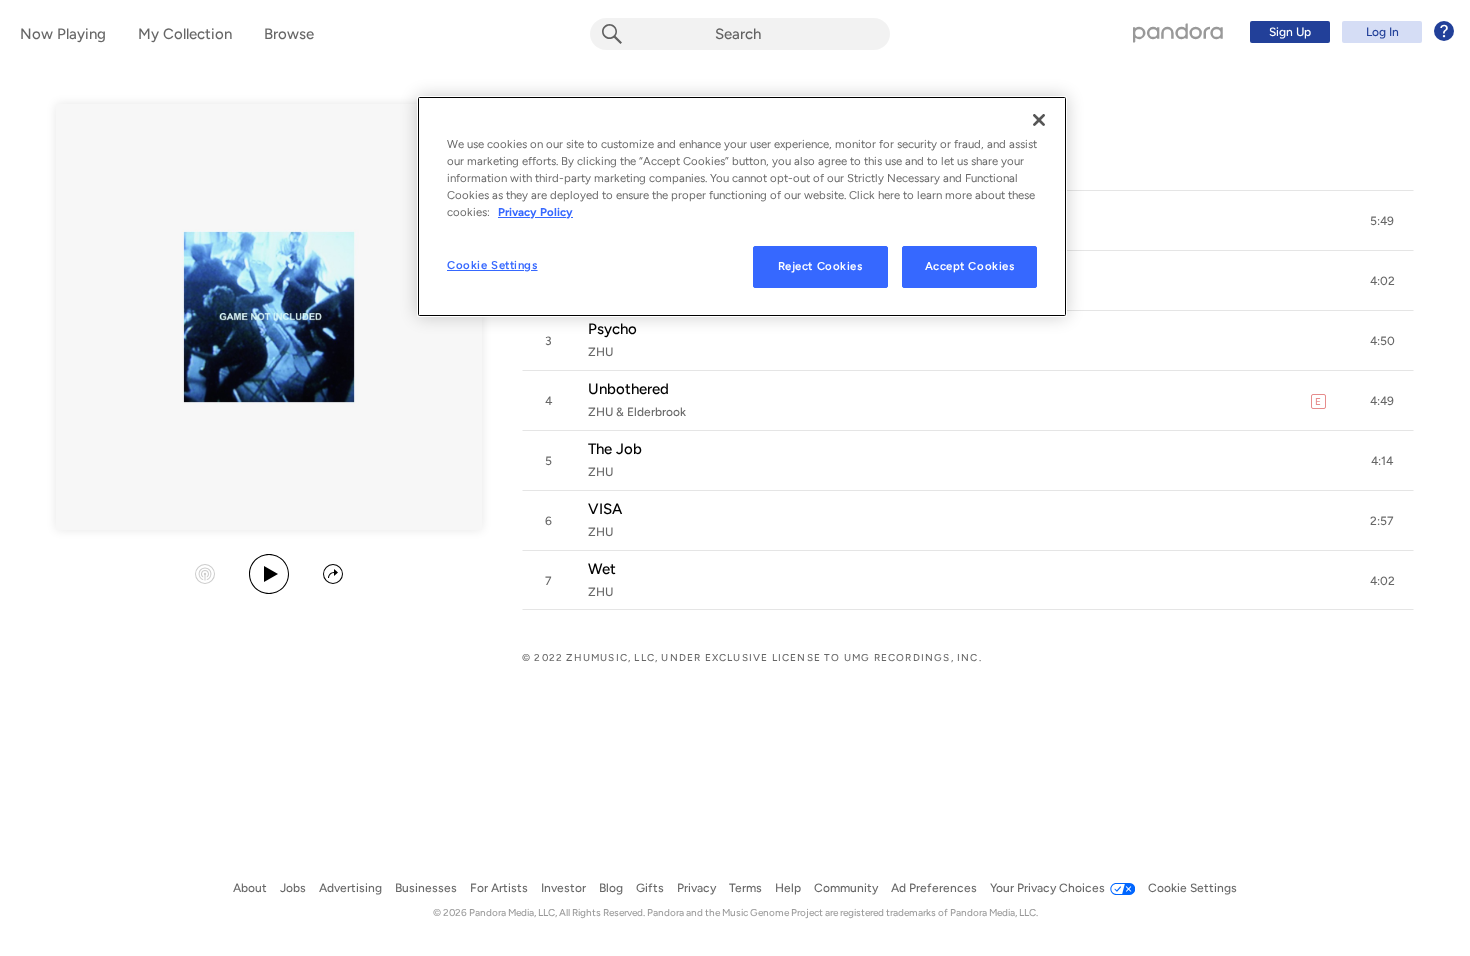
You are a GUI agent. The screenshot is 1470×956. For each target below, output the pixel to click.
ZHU (600, 352)
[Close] (1039, 120)
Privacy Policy (535, 212)
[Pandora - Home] (1178, 32)
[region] (742, 206)
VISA (605, 509)
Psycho (612, 329)
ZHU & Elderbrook (637, 412)
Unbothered (628, 389)
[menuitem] (1349, 32)
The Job (615, 449)
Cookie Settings (492, 265)
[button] (1382, 221)
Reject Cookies (820, 266)
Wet (602, 569)
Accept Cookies (970, 266)
